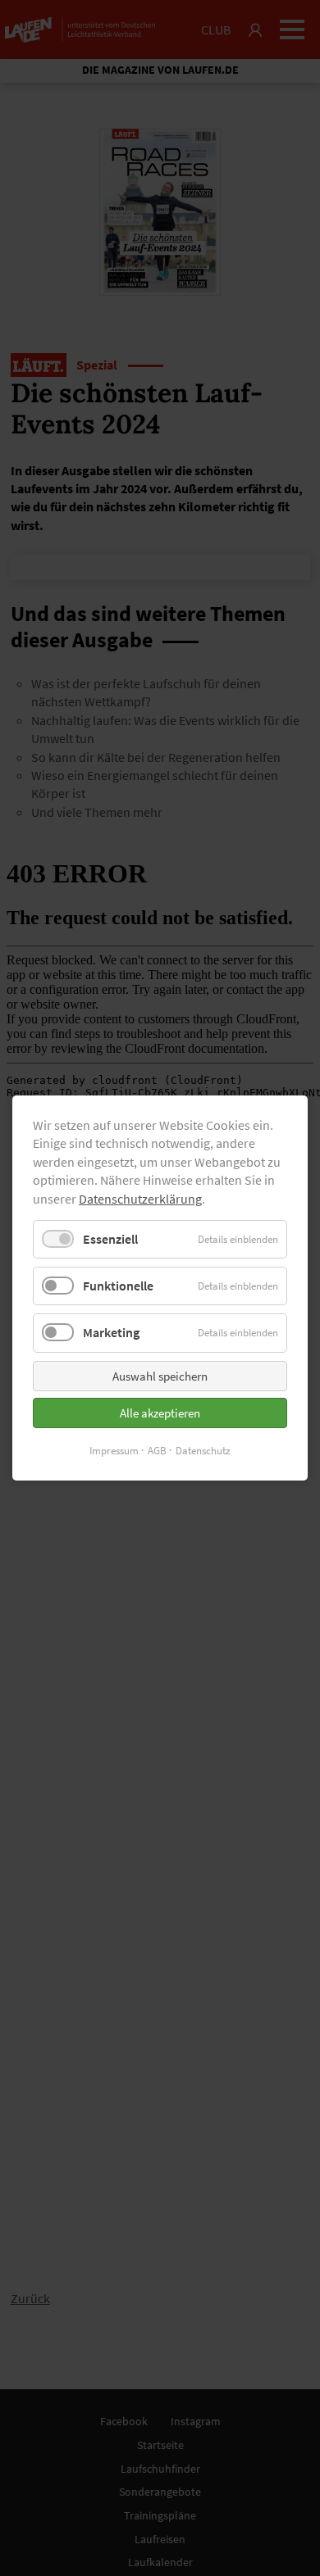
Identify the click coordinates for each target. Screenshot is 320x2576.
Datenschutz (203, 1451)
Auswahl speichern (160, 1376)
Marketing (111, 1332)
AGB (157, 1451)
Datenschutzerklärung (140, 1199)
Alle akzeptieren (160, 1413)
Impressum (114, 1451)
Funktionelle (118, 1286)
